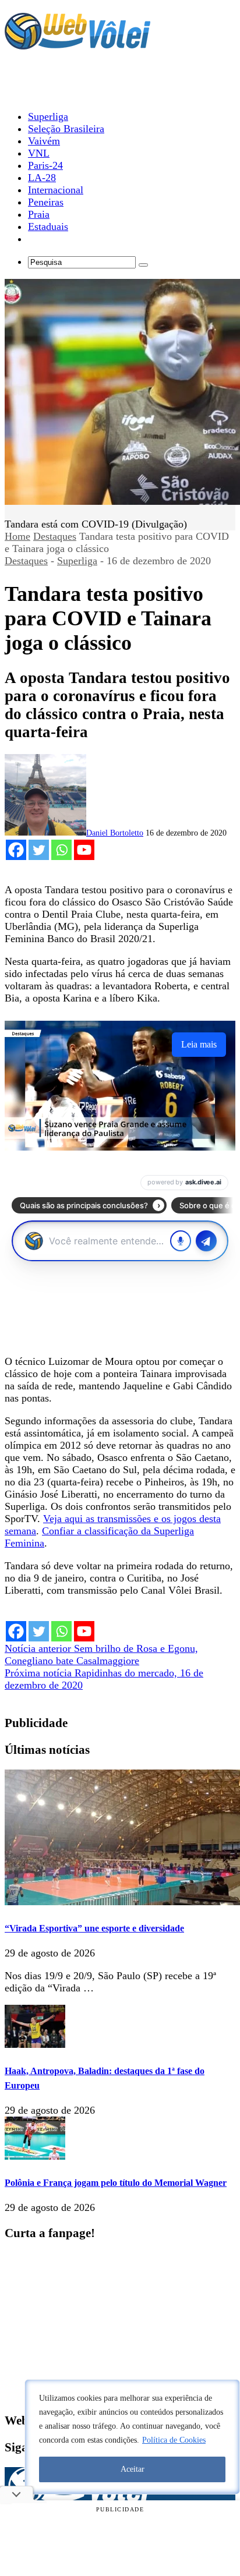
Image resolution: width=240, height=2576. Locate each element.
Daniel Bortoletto (115, 833)
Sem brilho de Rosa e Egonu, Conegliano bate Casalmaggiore (101, 1655)
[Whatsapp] (61, 850)
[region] (132, 2437)
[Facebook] (16, 850)
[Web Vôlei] (77, 44)
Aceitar (133, 2469)
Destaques (55, 536)
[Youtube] (84, 850)
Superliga (77, 561)
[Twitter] (39, 850)
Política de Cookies (174, 2440)
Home (17, 536)
